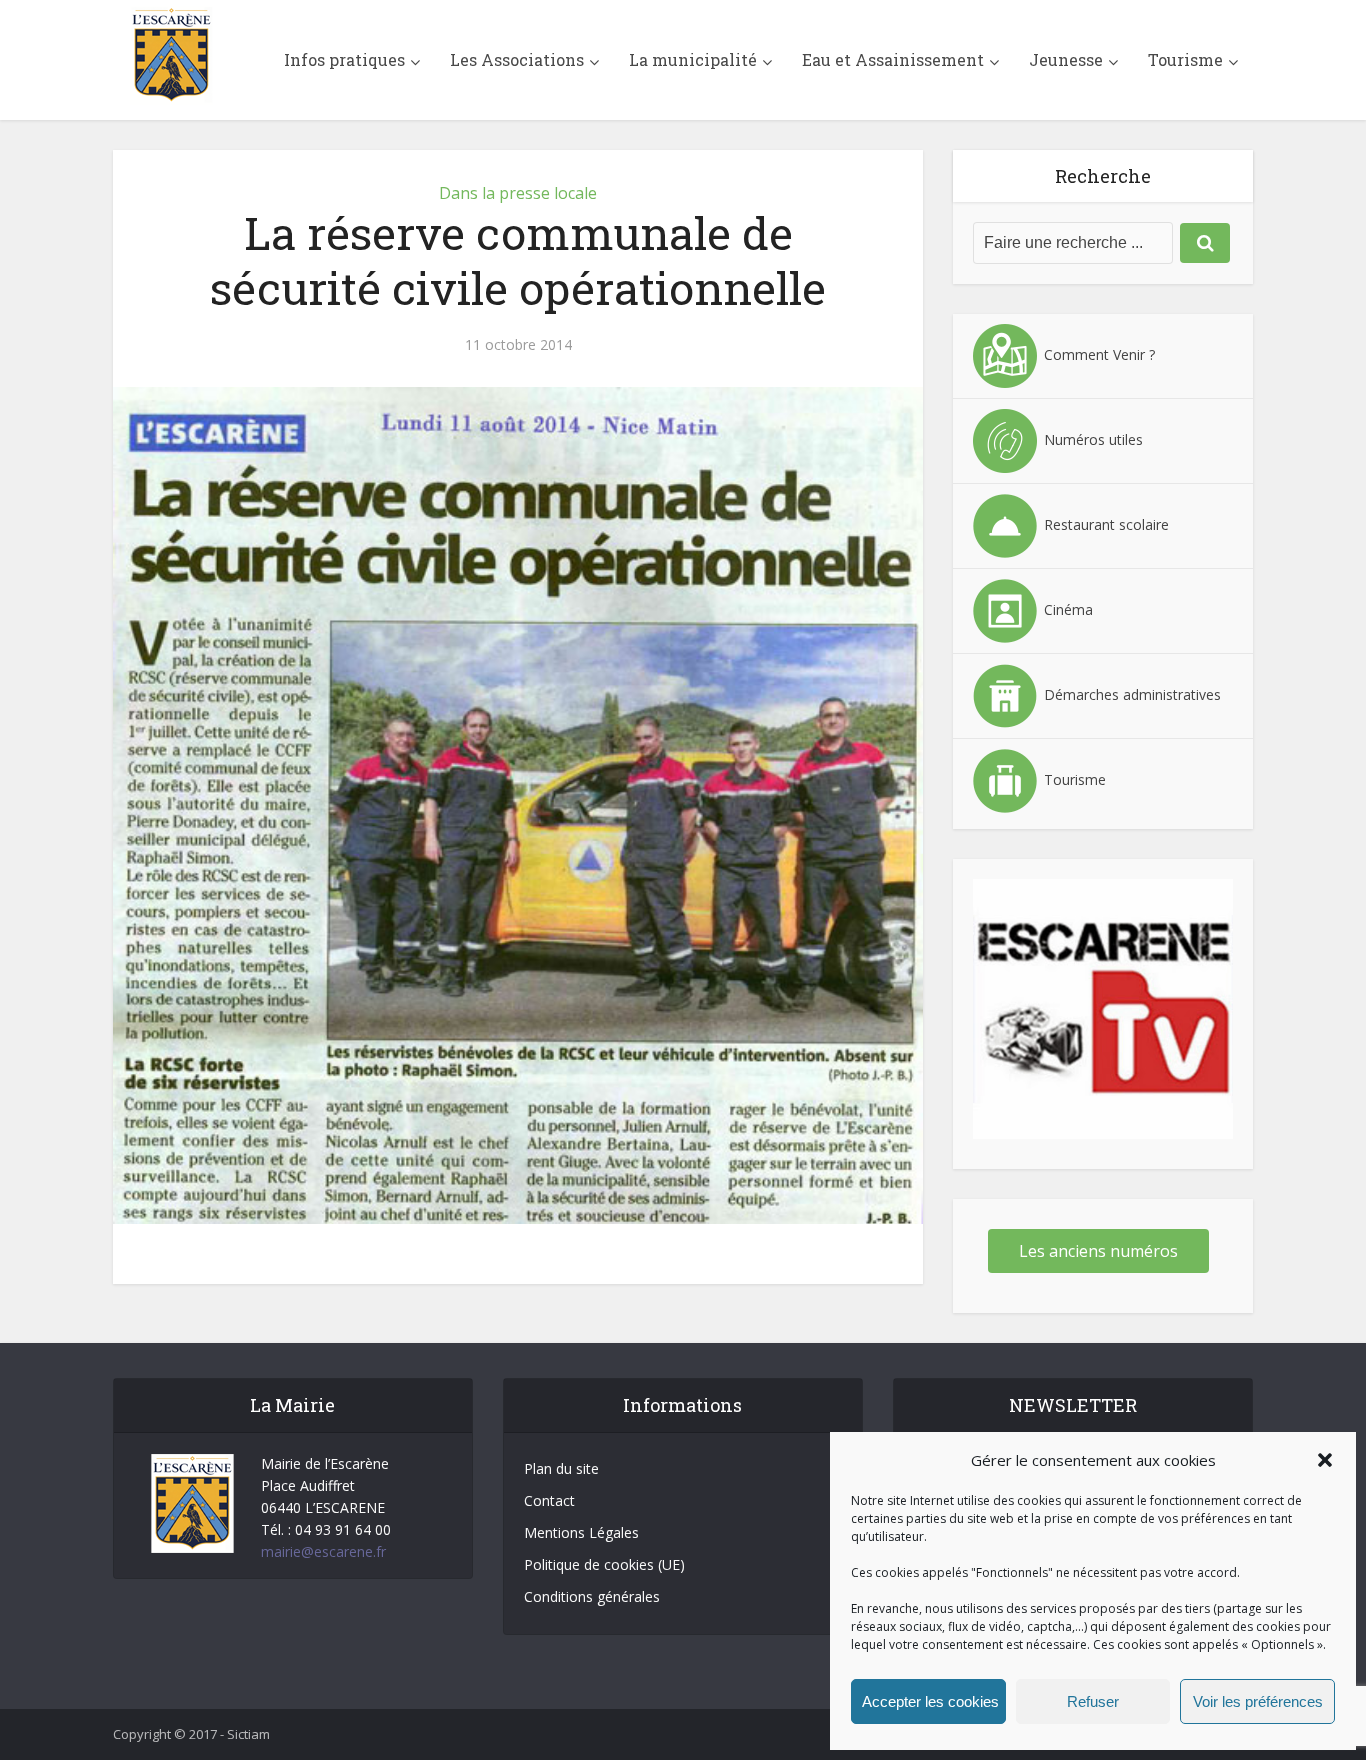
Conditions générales (592, 1596)
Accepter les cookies (930, 1701)
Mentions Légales (581, 1532)
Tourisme (1185, 59)
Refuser (1093, 1701)
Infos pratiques (344, 59)
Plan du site (561, 1468)
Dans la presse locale (518, 193)
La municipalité (693, 59)
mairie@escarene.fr (323, 1551)
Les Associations (517, 59)
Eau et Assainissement (893, 59)
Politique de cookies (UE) (604, 1564)
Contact (549, 1500)
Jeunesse (1066, 59)
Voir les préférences (1258, 1701)
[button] (1325, 1460)
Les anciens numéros (1098, 1251)
